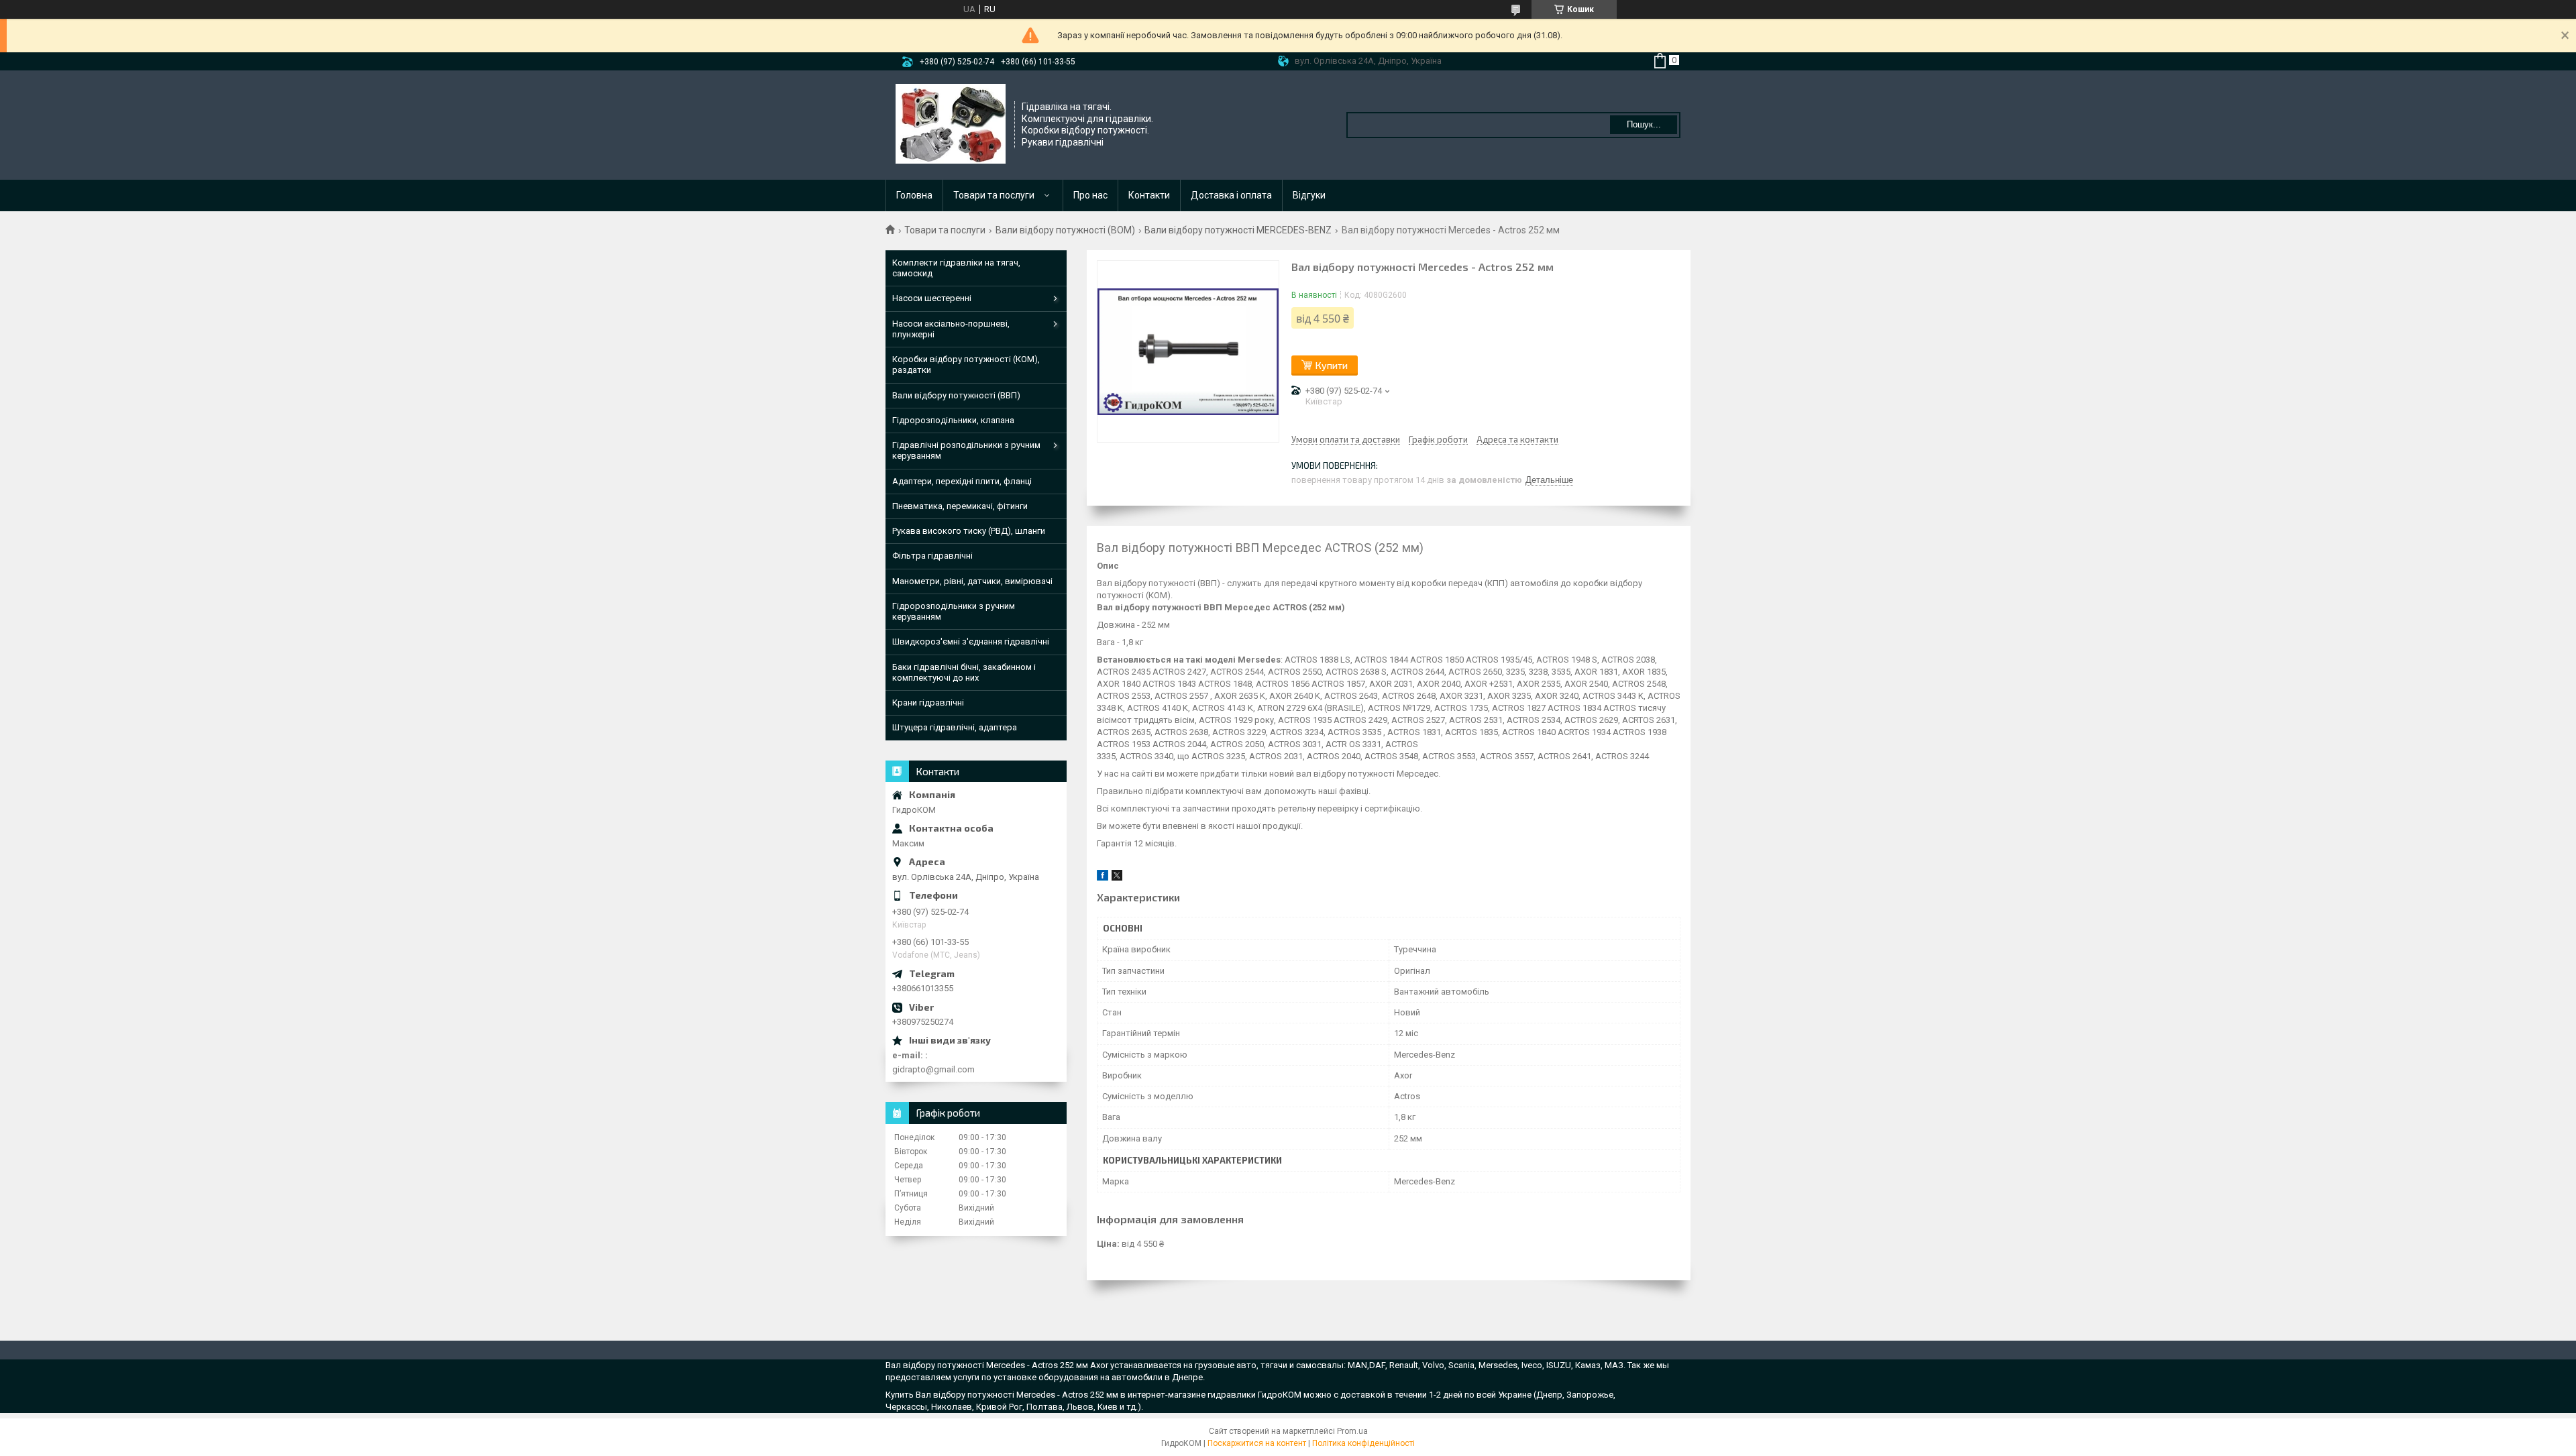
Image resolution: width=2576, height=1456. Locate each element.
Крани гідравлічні (928, 703)
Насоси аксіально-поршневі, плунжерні (951, 329)
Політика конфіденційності (1363, 1443)
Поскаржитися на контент (1257, 1443)
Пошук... (1644, 124)
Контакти (1149, 195)
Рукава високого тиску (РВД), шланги (969, 531)
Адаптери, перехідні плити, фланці (962, 481)
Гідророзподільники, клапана (953, 420)
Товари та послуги (994, 195)
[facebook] (1103, 878)
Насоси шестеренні (932, 298)
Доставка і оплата (1231, 195)
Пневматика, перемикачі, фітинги (960, 506)
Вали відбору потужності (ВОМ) (1065, 230)
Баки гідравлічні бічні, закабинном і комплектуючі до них (964, 672)
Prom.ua (1352, 1431)
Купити (1332, 365)
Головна (914, 195)
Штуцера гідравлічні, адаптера (955, 727)
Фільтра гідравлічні (932, 556)
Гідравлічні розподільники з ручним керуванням (966, 450)
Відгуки (1309, 195)
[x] (1117, 878)
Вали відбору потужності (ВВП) (956, 395)
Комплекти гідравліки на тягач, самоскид (956, 268)
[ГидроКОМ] (951, 124)
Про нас (1090, 195)
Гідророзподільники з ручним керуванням (954, 611)
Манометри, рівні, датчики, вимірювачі (972, 581)
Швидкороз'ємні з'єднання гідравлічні (971, 641)
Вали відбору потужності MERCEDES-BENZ (1238, 230)
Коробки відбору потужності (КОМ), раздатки (966, 365)
